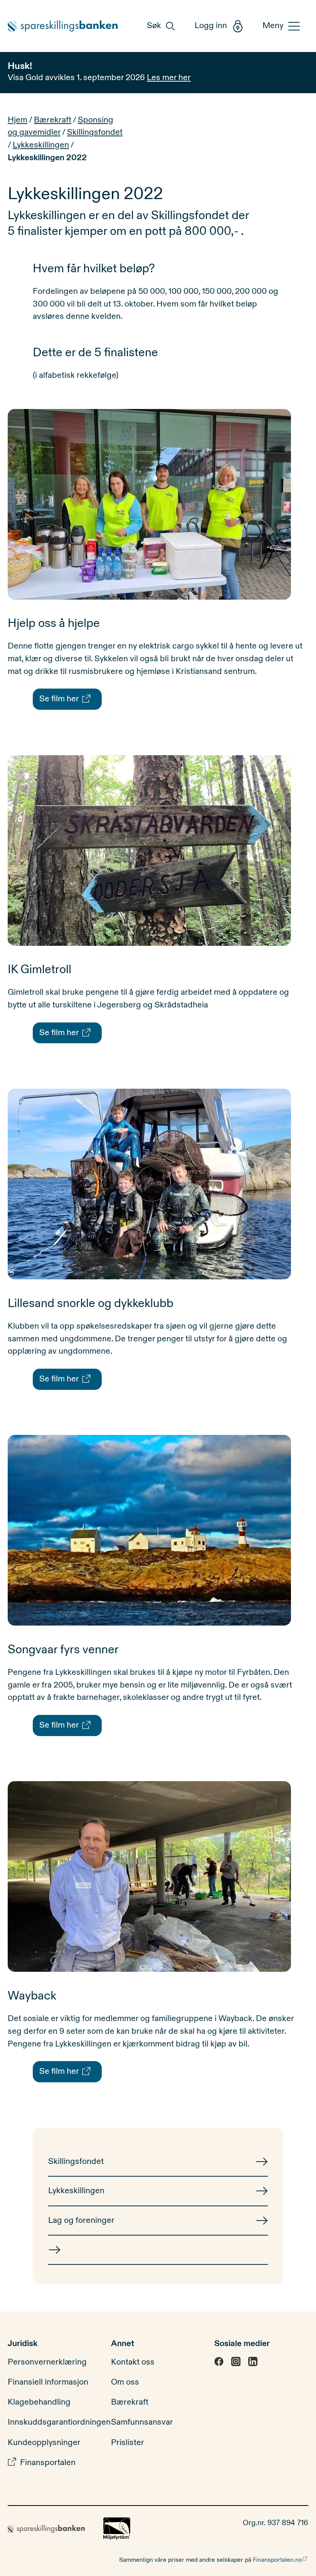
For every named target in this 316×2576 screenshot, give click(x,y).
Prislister (128, 2443)
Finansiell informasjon (48, 2382)
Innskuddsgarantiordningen (59, 2422)
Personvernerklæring (47, 2362)
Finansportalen (48, 2463)
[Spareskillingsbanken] (68, 26)
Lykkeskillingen (41, 145)
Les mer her (169, 78)
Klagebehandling (39, 2402)
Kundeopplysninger (44, 2443)
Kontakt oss (133, 2362)
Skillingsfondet (95, 132)
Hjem (18, 120)
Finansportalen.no (277, 2560)
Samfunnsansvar (142, 2422)
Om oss (125, 2382)
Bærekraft (53, 120)
